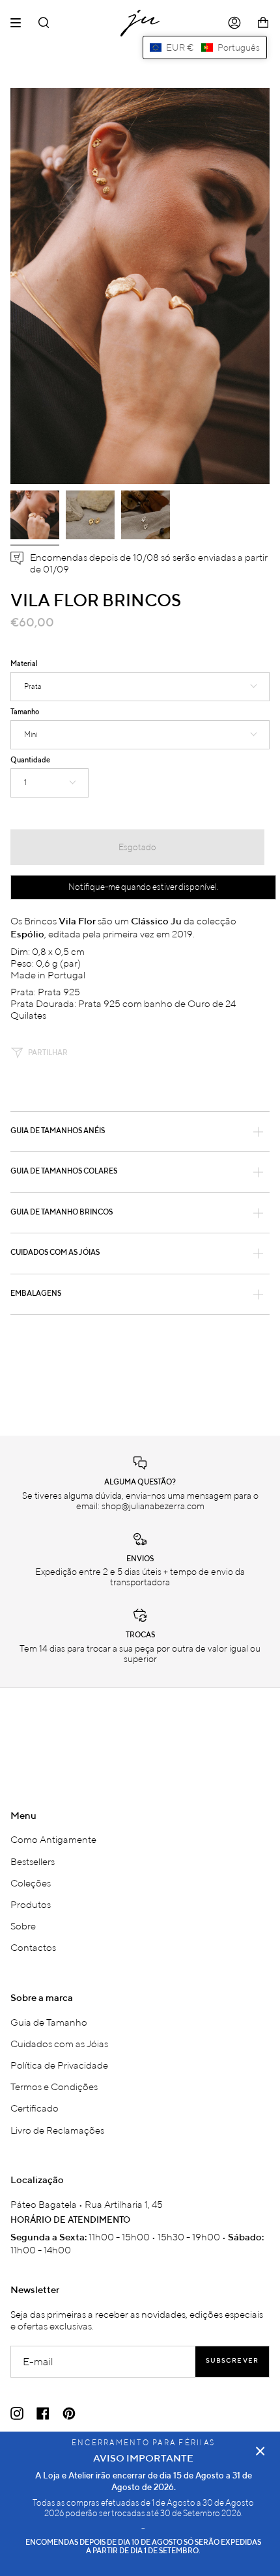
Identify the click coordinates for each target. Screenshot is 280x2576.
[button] (205, 47)
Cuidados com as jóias (55, 1253)
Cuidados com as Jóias (59, 2043)
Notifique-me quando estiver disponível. (144, 887)
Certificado (35, 2108)
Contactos (33, 1947)
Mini (31, 734)
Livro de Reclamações (57, 2130)
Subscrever (232, 2361)
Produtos (31, 1904)
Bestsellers (33, 1861)
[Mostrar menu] (20, 23)
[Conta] (234, 23)
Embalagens (36, 1294)
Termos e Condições (54, 2086)
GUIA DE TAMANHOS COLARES (64, 1172)
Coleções (31, 1883)
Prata (33, 686)
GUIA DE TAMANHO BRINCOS (62, 1213)
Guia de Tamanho (49, 2022)
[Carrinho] (263, 23)
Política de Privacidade (59, 2065)
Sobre (23, 1925)
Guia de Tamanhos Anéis (58, 1131)
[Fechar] (260, 2451)
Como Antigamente (53, 1839)
